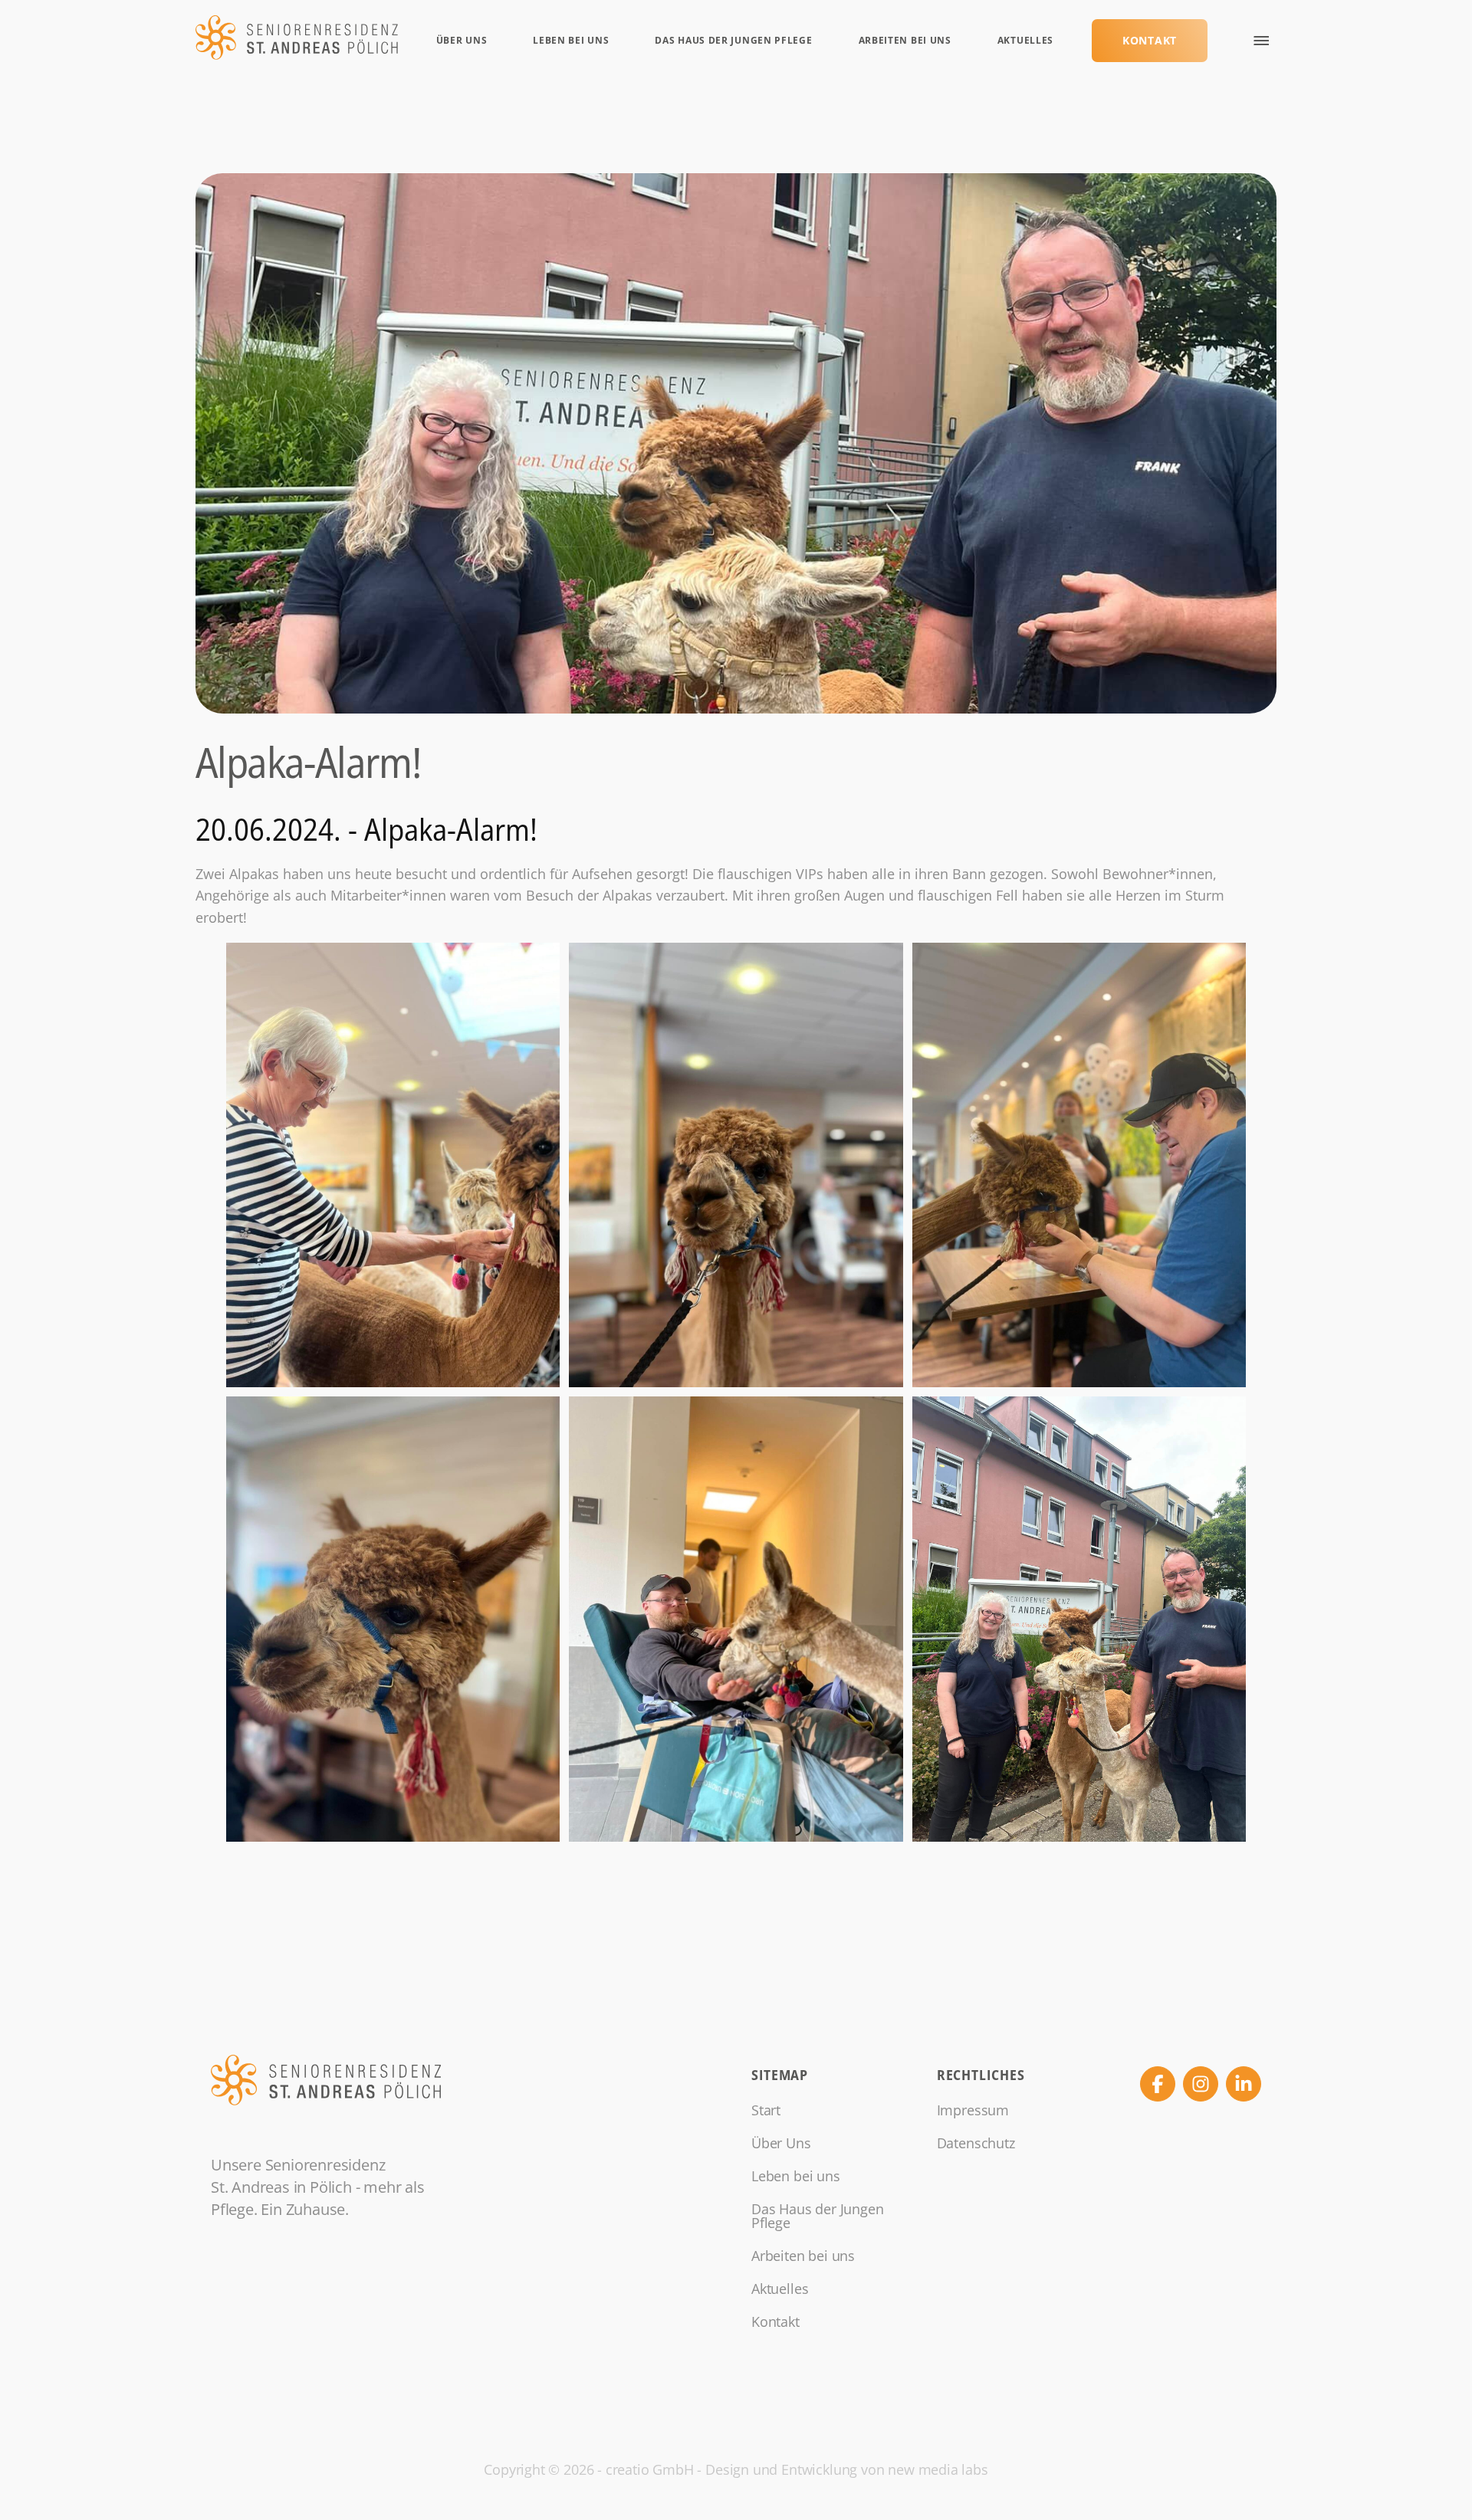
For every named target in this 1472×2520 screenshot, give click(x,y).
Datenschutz (976, 2143)
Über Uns (462, 40)
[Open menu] (1261, 41)
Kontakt (1150, 40)
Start (766, 2110)
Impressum (973, 2110)
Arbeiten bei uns (905, 40)
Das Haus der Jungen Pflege (733, 40)
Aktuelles (1025, 40)
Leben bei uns (571, 40)
